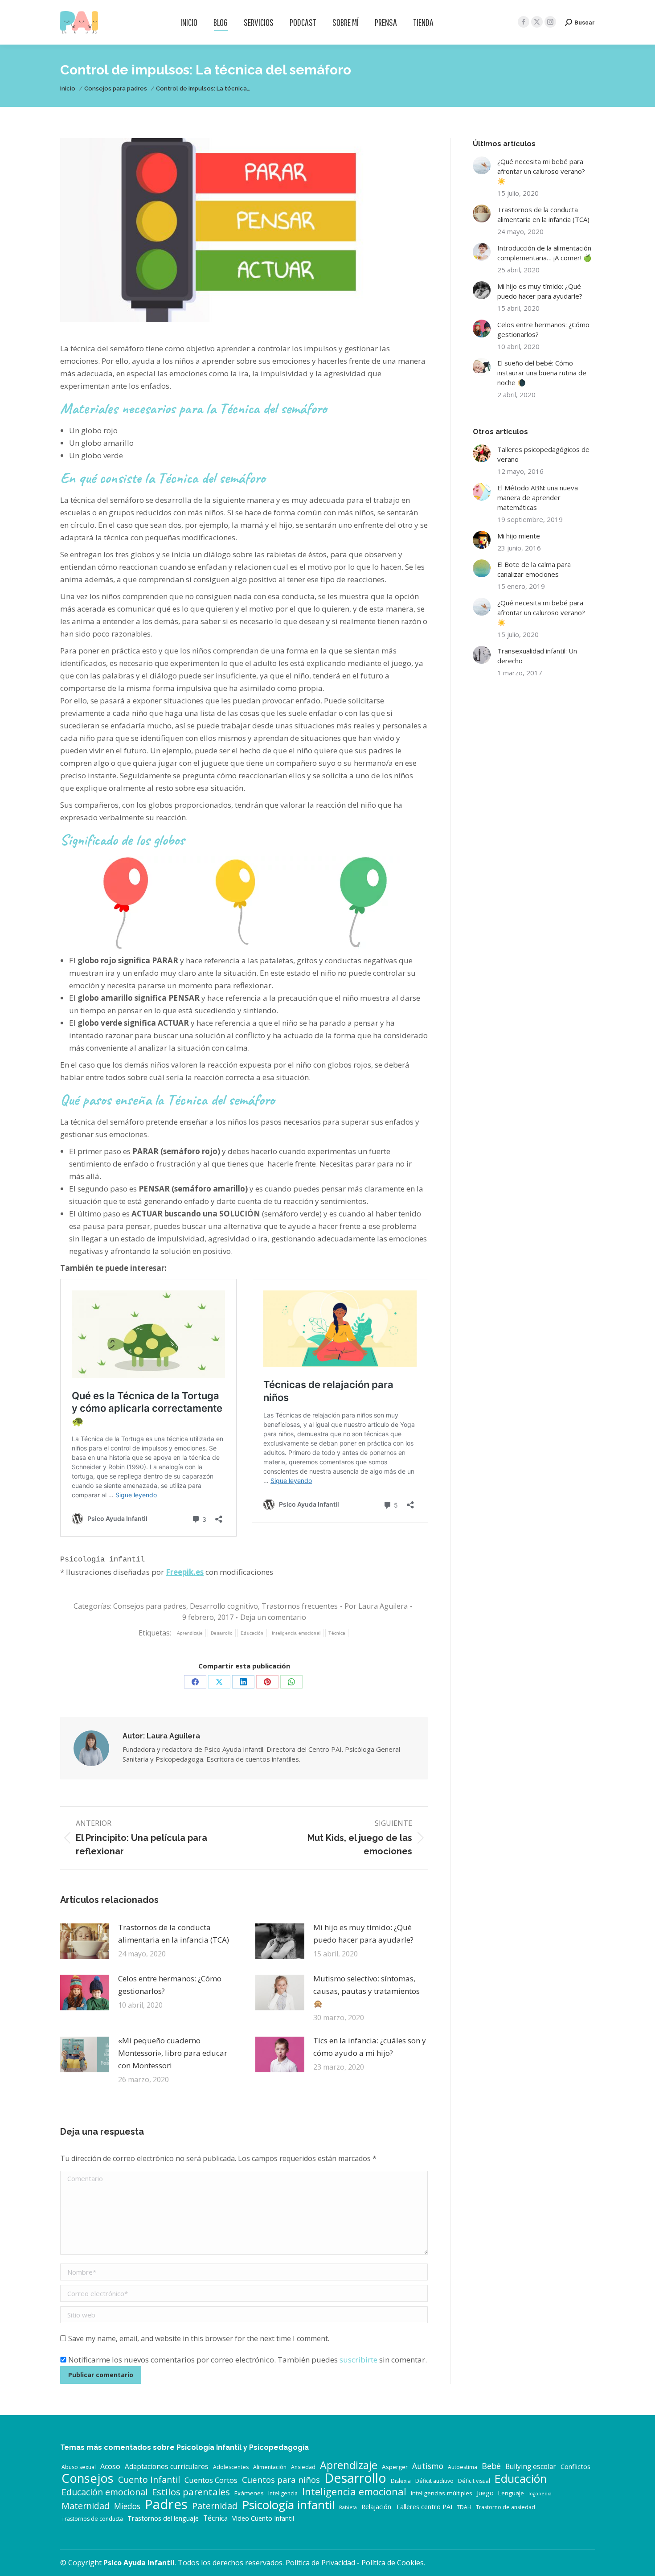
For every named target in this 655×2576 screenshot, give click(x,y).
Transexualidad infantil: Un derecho (537, 656)
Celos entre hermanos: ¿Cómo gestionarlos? (170, 1985)
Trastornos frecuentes (300, 1606)
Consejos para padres (150, 1606)
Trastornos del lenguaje (163, 2518)
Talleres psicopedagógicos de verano (543, 454)
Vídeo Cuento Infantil (263, 2518)
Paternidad (215, 2506)
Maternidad (86, 2506)
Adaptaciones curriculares (167, 2467)
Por (376, 1606)
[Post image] (85, 1941)
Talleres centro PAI (424, 2507)
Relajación (376, 2507)
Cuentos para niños (281, 2480)
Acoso (110, 2466)
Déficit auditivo (434, 2481)
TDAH (464, 2507)
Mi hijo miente (519, 536)
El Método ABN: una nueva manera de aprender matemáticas (538, 497)
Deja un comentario (273, 1617)
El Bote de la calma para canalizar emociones (534, 569)
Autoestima (463, 2467)
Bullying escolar (531, 2467)
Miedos (127, 2506)
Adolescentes (231, 2467)
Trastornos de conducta (92, 2519)
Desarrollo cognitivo (224, 1606)
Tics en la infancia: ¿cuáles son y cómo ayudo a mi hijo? (370, 2047)
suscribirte (358, 2360)
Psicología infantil (288, 2505)
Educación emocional (104, 2492)
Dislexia (401, 2481)
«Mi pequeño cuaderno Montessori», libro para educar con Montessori (173, 2053)
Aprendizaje (190, 1633)
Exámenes (249, 2493)
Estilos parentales (191, 2492)
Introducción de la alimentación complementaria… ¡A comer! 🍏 (544, 253)
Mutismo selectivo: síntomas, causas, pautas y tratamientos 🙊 (366, 1991)
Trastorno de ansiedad (506, 2507)
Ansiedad (303, 2467)
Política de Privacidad (320, 2563)
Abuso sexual (79, 2467)
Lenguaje (511, 2493)
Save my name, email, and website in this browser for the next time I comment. (199, 2338)
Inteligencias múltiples (442, 2493)
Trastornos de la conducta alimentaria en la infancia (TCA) (174, 1933)
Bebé (491, 2466)
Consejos (88, 2478)
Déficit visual (474, 2481)
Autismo (428, 2466)
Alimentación (270, 2467)
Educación (252, 1633)
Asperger (395, 2467)
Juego (485, 2493)
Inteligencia (283, 2493)
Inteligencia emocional (296, 1633)
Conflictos (575, 2467)
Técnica (337, 1633)
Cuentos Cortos (211, 2480)
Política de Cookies (393, 2563)
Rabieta (348, 2507)
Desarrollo (222, 1633)
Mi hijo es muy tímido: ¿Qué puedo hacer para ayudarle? (363, 1933)
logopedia (540, 2494)
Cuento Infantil (149, 2480)
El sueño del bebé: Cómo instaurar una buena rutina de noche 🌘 (542, 373)
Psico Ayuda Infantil (139, 2563)
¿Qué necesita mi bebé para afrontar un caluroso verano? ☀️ (541, 171)
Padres (166, 2504)
